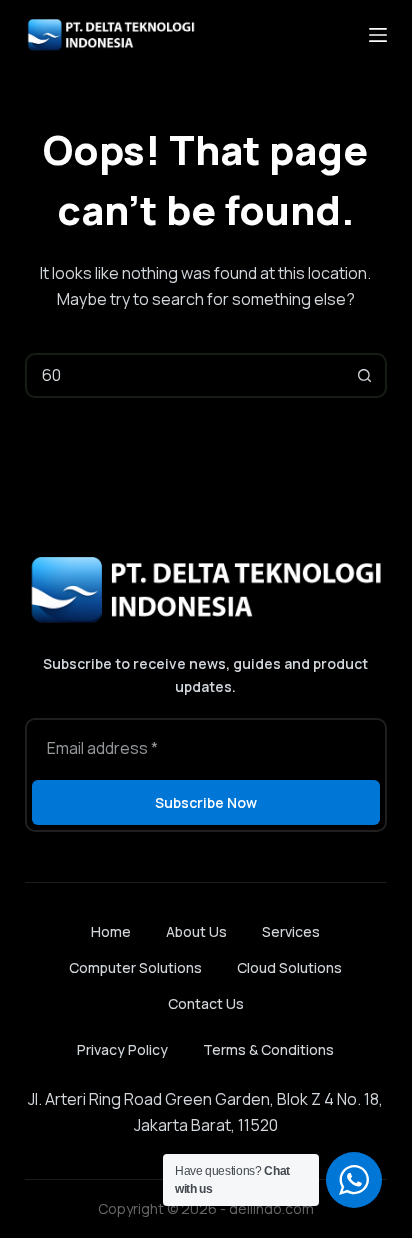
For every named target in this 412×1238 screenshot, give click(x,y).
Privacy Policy (122, 1049)
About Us (196, 932)
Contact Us (206, 1004)
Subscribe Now (206, 802)
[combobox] (186, 375)
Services (291, 932)
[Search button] (364, 375)
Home (111, 932)
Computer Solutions (135, 968)
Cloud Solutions (289, 968)
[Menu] (378, 35)
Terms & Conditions (268, 1049)
